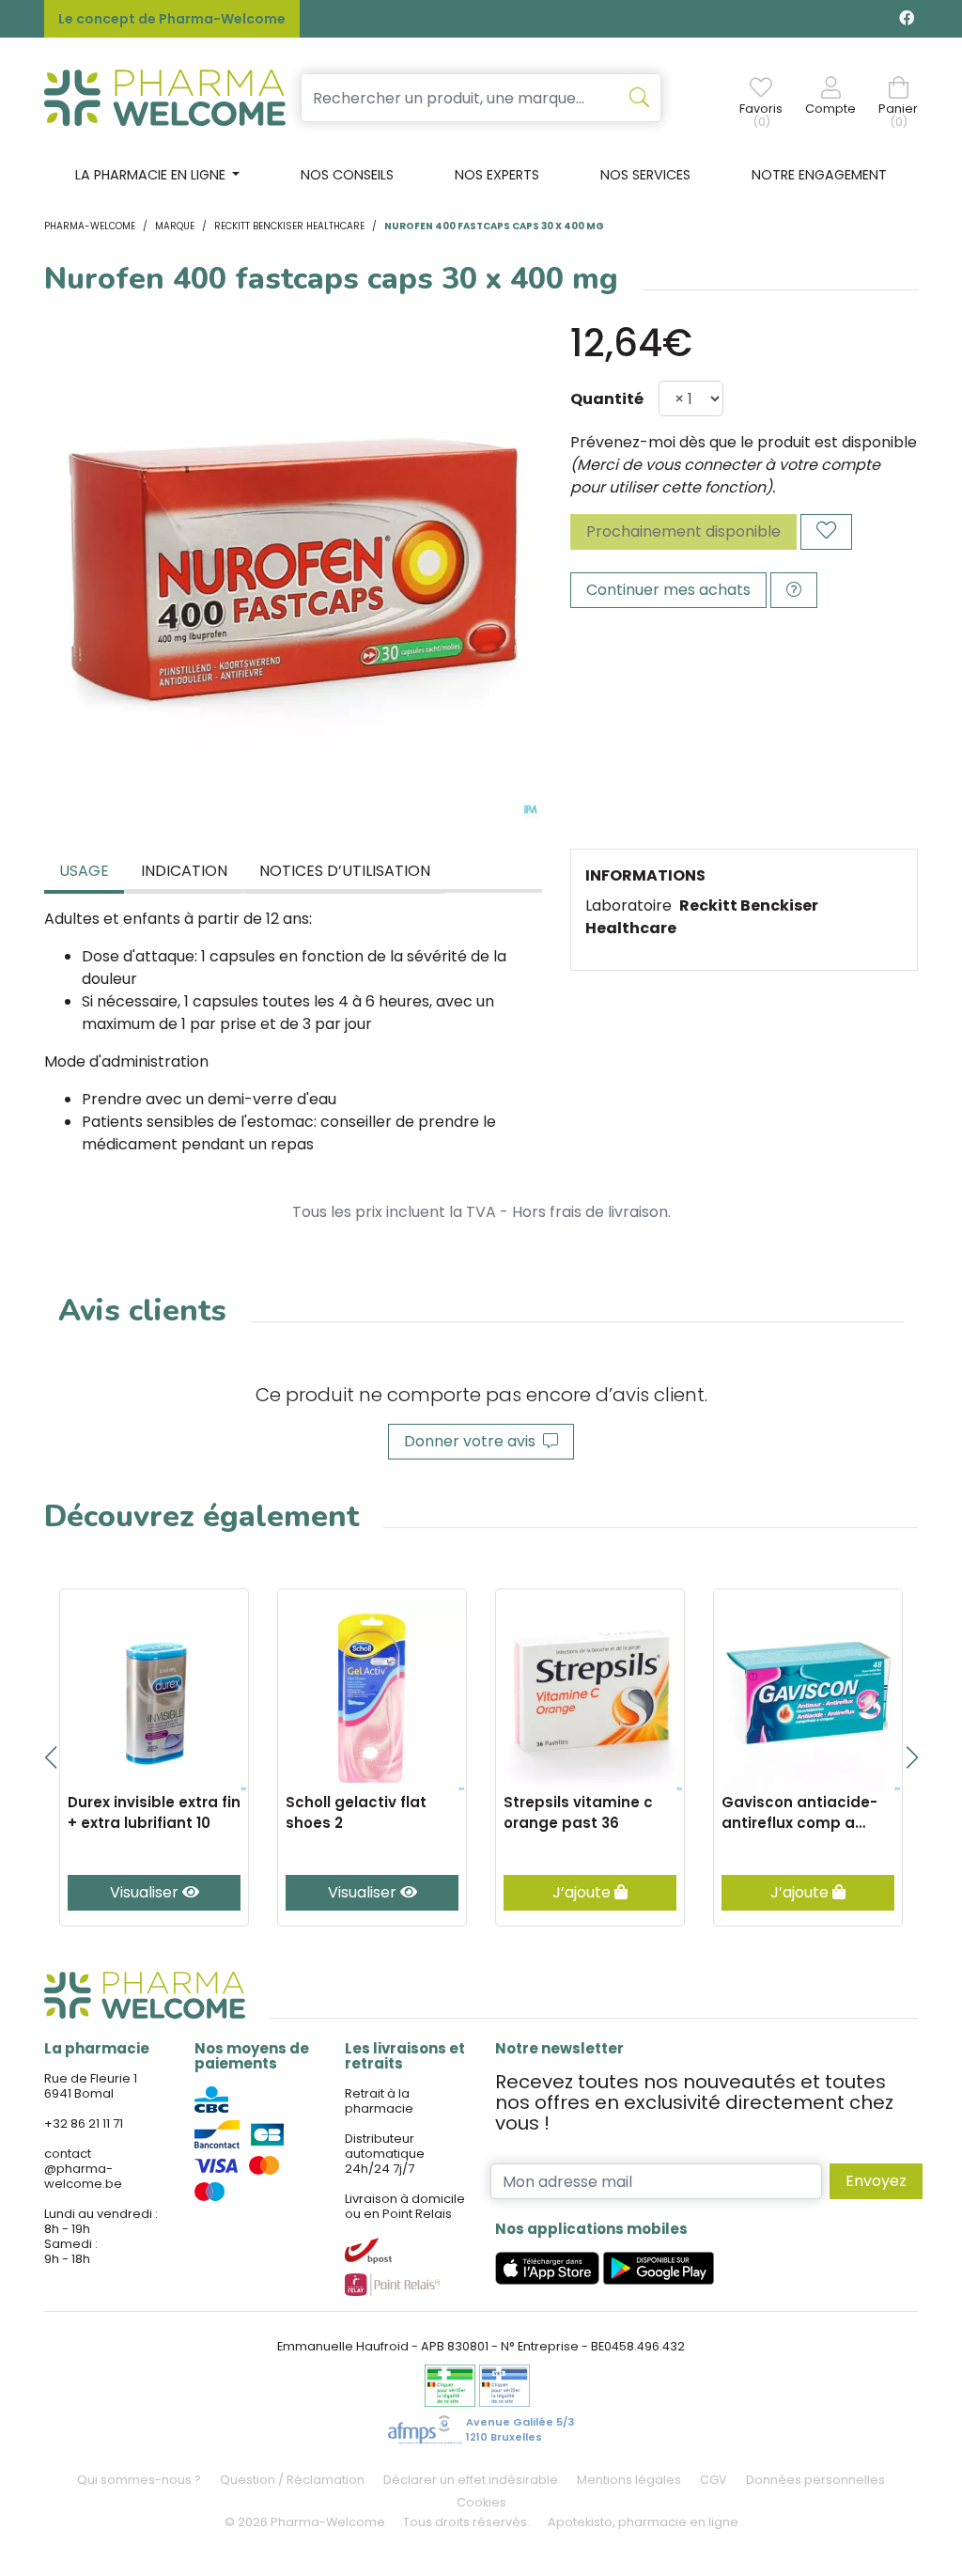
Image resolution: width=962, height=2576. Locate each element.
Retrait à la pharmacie (379, 2101)
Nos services (645, 175)
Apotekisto (643, 2522)
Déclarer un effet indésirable (471, 2480)
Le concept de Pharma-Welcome (172, 19)
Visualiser (146, 1892)
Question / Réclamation (292, 2480)
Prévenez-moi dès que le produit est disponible (744, 442)
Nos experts (497, 175)
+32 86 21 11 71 (84, 2123)
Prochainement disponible (683, 531)
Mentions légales (629, 2480)
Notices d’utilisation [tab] (345, 871)
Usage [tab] (84, 871)
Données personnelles (815, 2480)
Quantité (607, 399)
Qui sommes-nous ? (139, 2480)
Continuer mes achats (668, 590)
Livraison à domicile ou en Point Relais (405, 2206)
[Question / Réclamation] (794, 590)
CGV (714, 2480)
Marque (175, 226)
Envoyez (876, 2181)
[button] (50, 1757)
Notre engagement (819, 175)
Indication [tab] (184, 871)
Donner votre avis (473, 1441)
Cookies (481, 2502)
